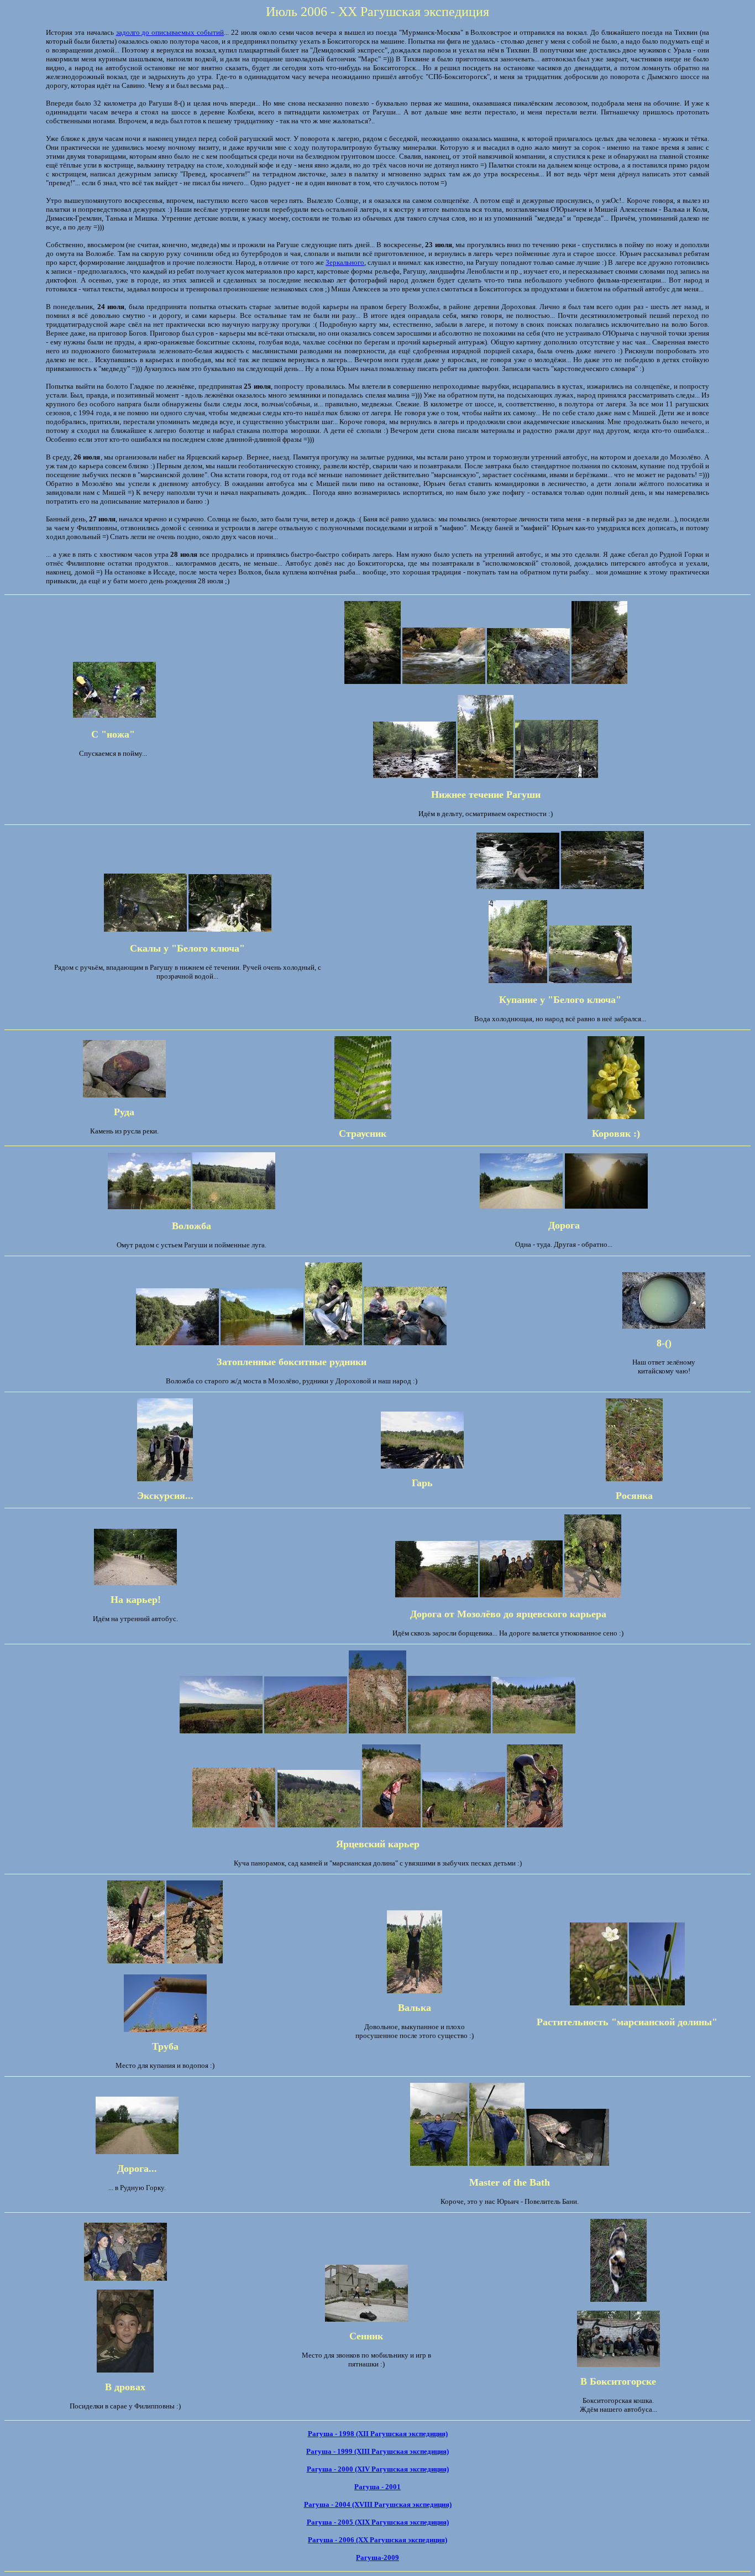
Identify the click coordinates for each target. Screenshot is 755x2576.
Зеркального (345, 262)
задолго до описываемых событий (170, 32)
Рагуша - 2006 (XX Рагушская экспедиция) (377, 2540)
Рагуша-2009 (377, 2557)
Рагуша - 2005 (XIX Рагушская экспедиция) (378, 2522)
